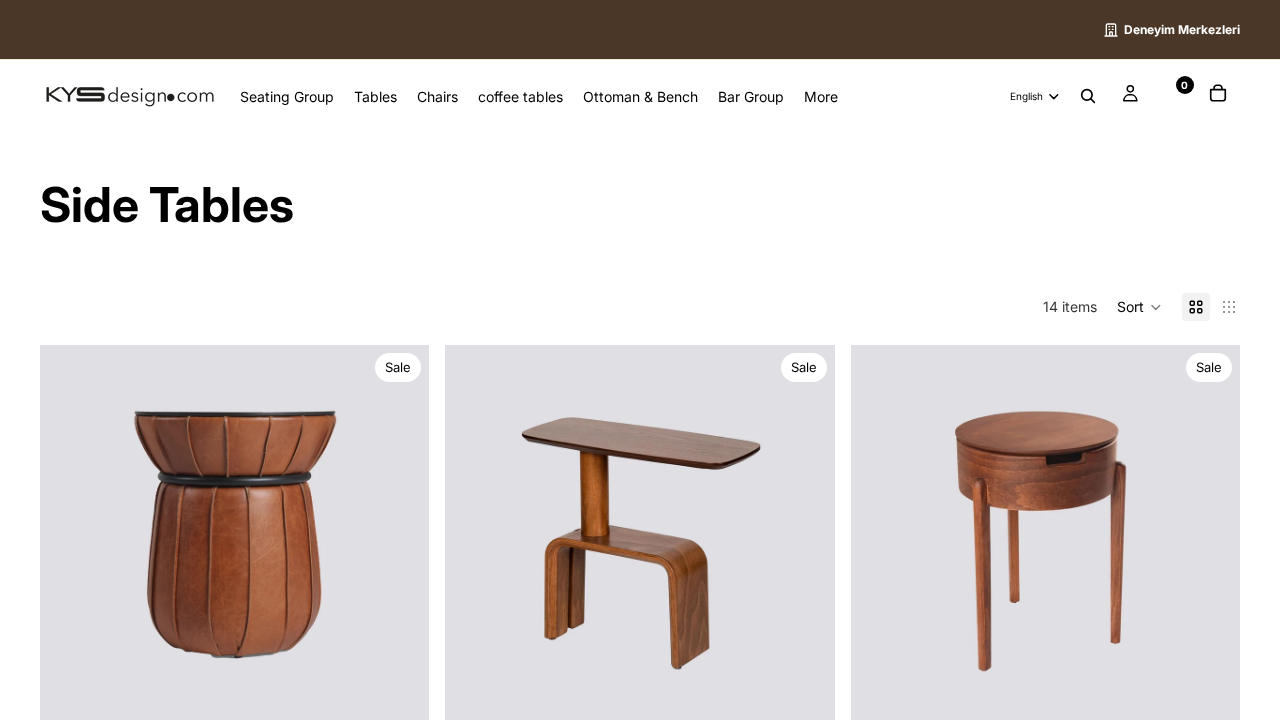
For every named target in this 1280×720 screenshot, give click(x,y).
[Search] (1088, 97)
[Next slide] (399, 540)
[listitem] (821, 96)
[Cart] (1218, 96)
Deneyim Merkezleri (1182, 29)
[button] (1139, 307)
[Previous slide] (70, 540)
